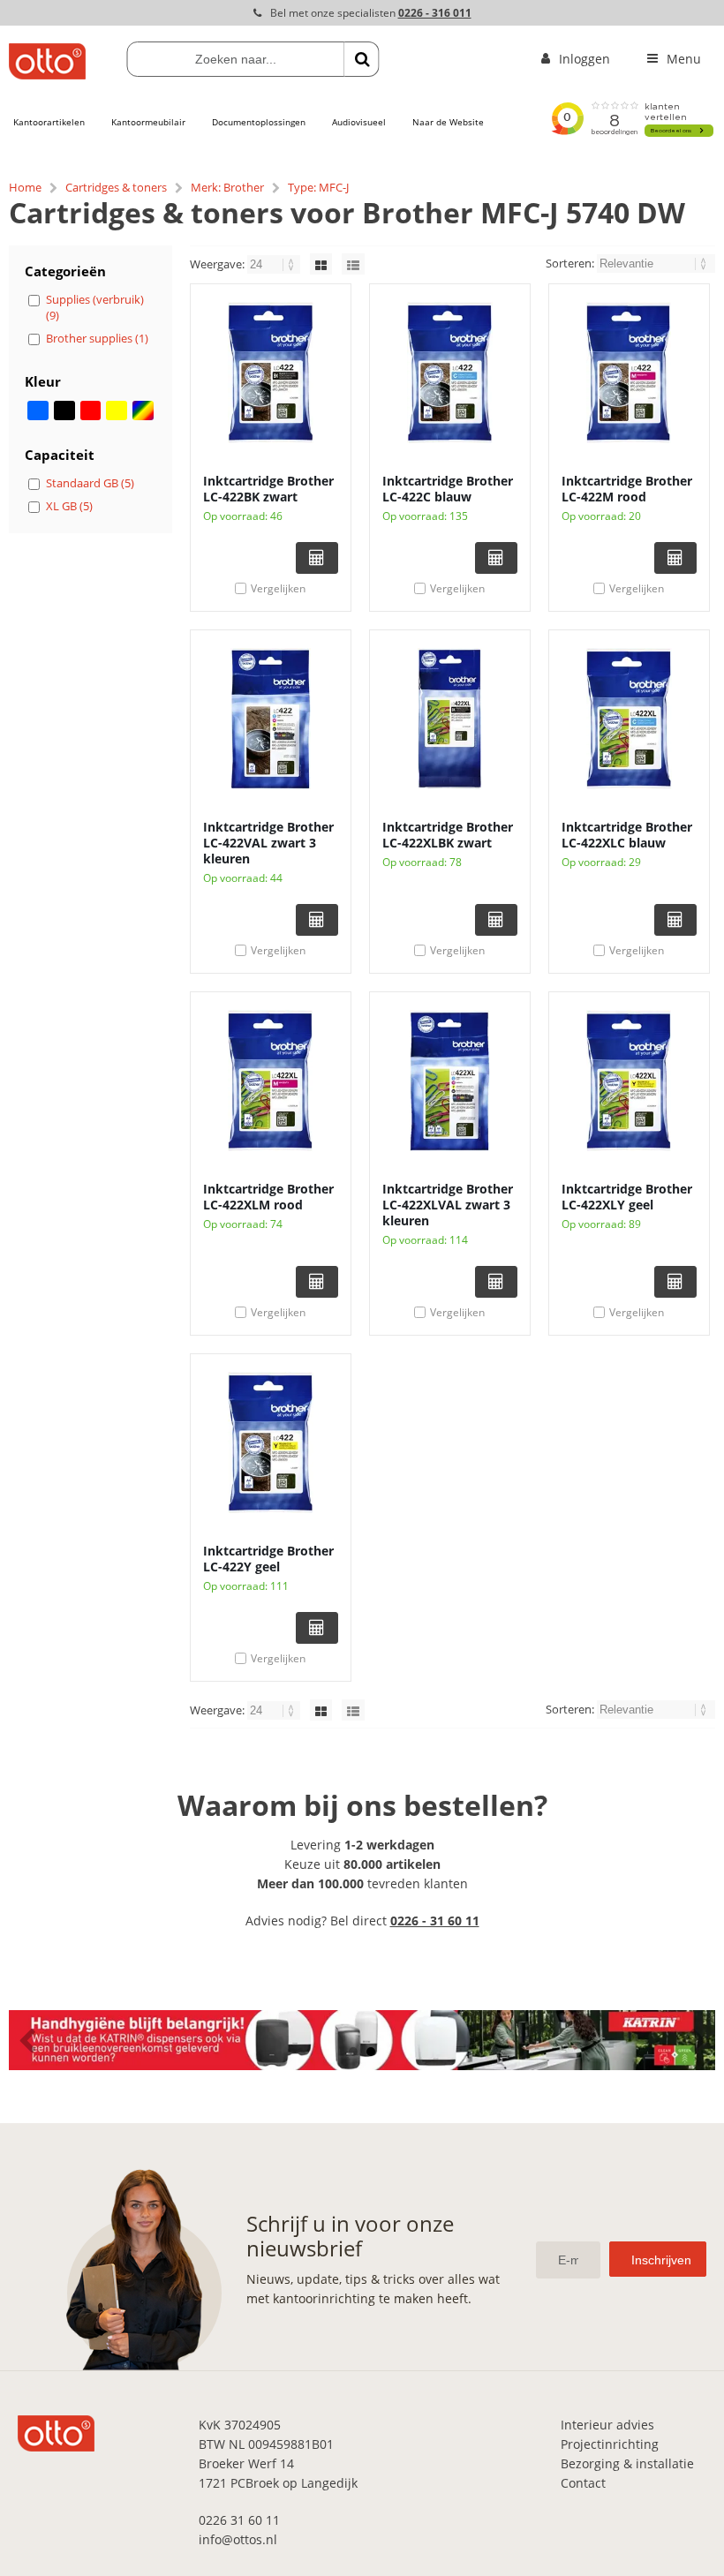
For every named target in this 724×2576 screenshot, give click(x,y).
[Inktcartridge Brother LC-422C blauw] (450, 373)
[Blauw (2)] (38, 411)
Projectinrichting (610, 2444)
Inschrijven (661, 2260)
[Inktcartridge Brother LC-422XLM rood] (271, 1081)
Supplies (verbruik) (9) (95, 307)
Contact (583, 2483)
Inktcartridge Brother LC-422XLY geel (627, 1197)
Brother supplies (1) (97, 338)
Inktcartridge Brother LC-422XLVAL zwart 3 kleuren (448, 1205)
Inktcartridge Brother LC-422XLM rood (268, 1197)
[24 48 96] (275, 264)
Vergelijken (278, 588)
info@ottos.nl (238, 2539)
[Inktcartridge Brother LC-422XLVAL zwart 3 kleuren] (450, 1081)
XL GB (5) (69, 506)
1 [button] (353, 2052)
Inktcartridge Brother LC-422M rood (627, 489)
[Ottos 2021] (47, 75)
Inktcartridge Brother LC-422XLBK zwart (448, 835)
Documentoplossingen (259, 122)
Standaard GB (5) (90, 483)
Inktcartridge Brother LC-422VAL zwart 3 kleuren (268, 843)
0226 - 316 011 (435, 13)
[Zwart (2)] (64, 411)
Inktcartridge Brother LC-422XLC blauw (627, 835)
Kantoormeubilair (148, 122)
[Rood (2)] (91, 411)
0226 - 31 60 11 (435, 1921)
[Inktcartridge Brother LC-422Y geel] (271, 1442)
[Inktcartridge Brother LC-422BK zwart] (271, 373)
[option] (362, 2040)
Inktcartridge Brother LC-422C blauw (448, 489)
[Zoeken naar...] (362, 59)
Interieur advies (607, 2425)
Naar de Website (448, 122)
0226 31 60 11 (239, 2520)
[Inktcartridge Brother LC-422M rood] (629, 373)
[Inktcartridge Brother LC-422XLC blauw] (629, 719)
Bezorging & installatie (627, 2463)
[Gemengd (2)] (143, 411)
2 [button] (371, 2052)
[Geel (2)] (117, 411)
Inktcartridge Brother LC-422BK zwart (268, 489)
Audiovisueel (359, 122)
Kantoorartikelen (49, 122)
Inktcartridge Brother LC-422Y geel (268, 1559)
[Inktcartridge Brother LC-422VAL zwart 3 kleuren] (271, 719)
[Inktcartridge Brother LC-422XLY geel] (629, 1081)
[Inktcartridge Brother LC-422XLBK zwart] (450, 719)
